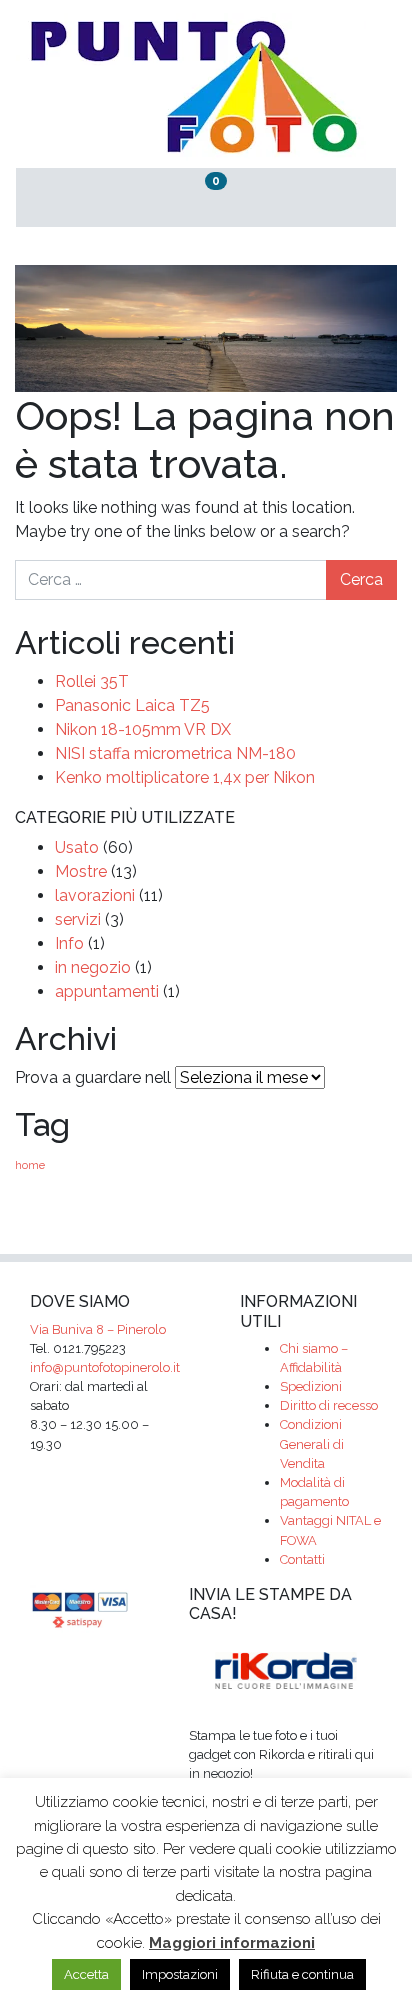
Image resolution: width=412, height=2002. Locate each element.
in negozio (93, 967)
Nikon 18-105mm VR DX (143, 729)
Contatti (302, 1559)
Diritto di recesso (329, 1405)
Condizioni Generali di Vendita (312, 1443)
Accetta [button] (86, 1974)
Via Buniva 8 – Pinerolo (98, 1329)
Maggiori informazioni (232, 1943)
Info (69, 943)
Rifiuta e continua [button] (302, 1974)
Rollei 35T (92, 681)
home (30, 1165)
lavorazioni (95, 895)
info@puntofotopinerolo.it (105, 1367)
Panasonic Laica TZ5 (132, 705)
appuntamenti (107, 991)
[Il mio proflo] (79, 197)
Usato (77, 847)
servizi (78, 919)
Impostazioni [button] (180, 1974)
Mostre (81, 871)
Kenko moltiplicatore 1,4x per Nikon (185, 777)
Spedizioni (311, 1386)
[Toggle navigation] (332, 197)
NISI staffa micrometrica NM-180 (175, 753)
